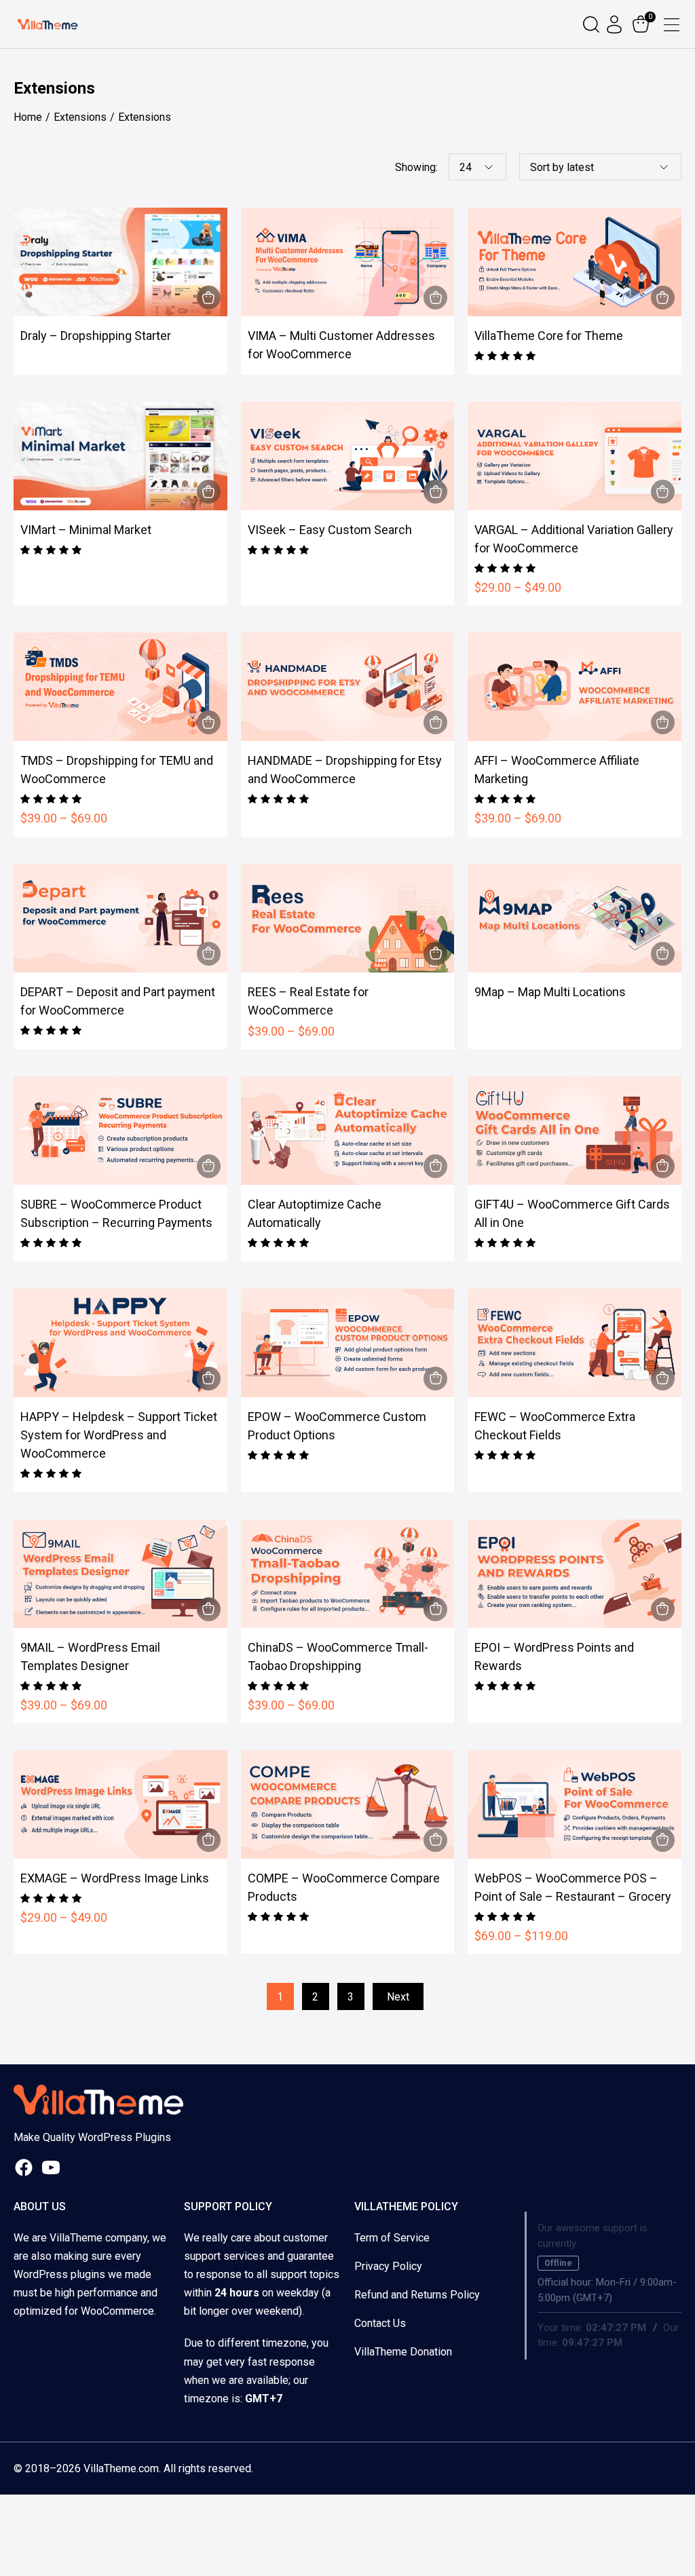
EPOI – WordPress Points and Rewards (554, 1656)
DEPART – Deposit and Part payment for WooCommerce (118, 1001)
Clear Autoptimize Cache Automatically (315, 1213)
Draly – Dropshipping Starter (96, 336)
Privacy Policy (388, 2266)
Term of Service (392, 2238)
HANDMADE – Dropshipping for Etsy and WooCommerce (345, 770)
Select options (663, 492)
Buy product (209, 298)
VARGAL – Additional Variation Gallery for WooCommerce (574, 539)
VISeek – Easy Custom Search (330, 530)
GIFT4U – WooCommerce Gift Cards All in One (572, 1213)
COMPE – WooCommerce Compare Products (344, 1887)
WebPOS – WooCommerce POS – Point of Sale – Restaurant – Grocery (573, 1887)
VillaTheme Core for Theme (549, 336)
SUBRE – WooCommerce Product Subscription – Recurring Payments (116, 1213)
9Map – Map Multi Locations (550, 992)
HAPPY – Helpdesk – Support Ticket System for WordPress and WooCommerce (119, 1435)
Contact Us (380, 2323)
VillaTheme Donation (403, 2352)
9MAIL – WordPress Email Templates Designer (90, 1656)
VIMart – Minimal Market (86, 530)
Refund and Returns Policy (417, 2295)
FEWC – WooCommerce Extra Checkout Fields (555, 1426)
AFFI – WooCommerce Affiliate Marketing (557, 770)
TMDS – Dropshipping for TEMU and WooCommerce (117, 770)
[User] (616, 24)
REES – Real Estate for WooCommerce (308, 1001)
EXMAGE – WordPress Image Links (115, 1878)
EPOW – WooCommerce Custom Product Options (337, 1426)
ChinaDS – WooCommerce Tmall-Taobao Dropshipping (338, 1656)
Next (398, 1997)
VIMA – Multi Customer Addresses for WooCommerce (341, 345)
